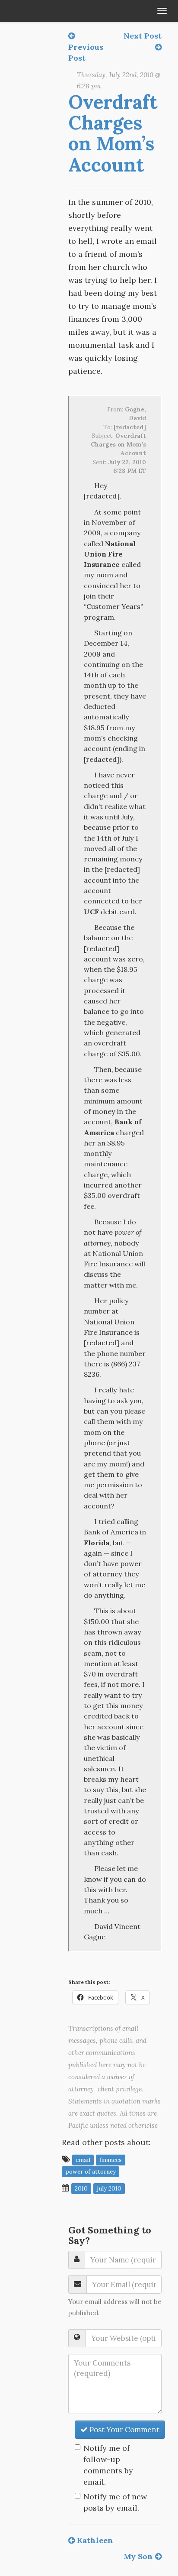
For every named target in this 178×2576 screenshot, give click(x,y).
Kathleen (94, 2540)
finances (111, 2160)
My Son (139, 2556)
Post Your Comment (124, 2430)
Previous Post (86, 52)
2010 (81, 2188)
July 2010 (109, 2188)
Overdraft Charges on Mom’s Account (113, 133)
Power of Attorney (91, 2171)
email (83, 2160)
